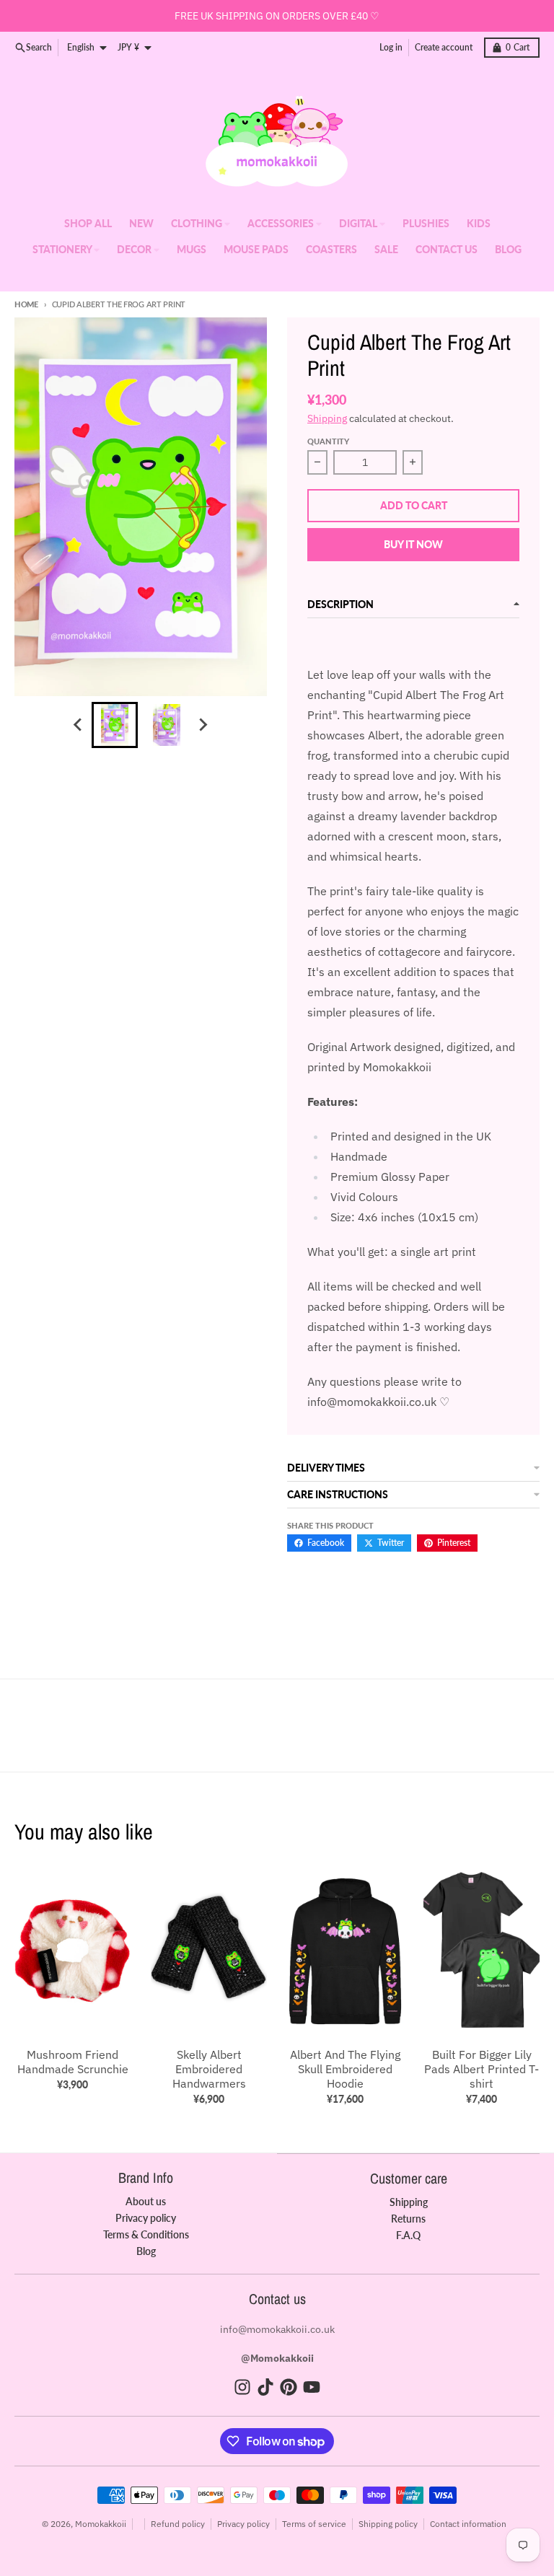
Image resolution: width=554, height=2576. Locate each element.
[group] (115, 725)
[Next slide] (203, 725)
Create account (444, 47)
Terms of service (314, 2524)
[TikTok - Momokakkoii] (265, 2387)
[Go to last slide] (79, 725)
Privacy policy (243, 2524)
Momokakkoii (101, 2524)
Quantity (328, 441)
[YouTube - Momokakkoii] (312, 2387)
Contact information (468, 2524)
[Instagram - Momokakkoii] (242, 2387)
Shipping (327, 418)
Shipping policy (388, 2524)
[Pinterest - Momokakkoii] (289, 2387)
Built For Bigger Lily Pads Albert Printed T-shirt (482, 2069)
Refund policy (178, 2524)
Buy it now (413, 544)
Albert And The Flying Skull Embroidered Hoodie (345, 2069)
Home (26, 304)
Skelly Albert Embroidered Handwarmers (209, 2069)
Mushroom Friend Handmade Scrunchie (73, 2062)
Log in (391, 47)
